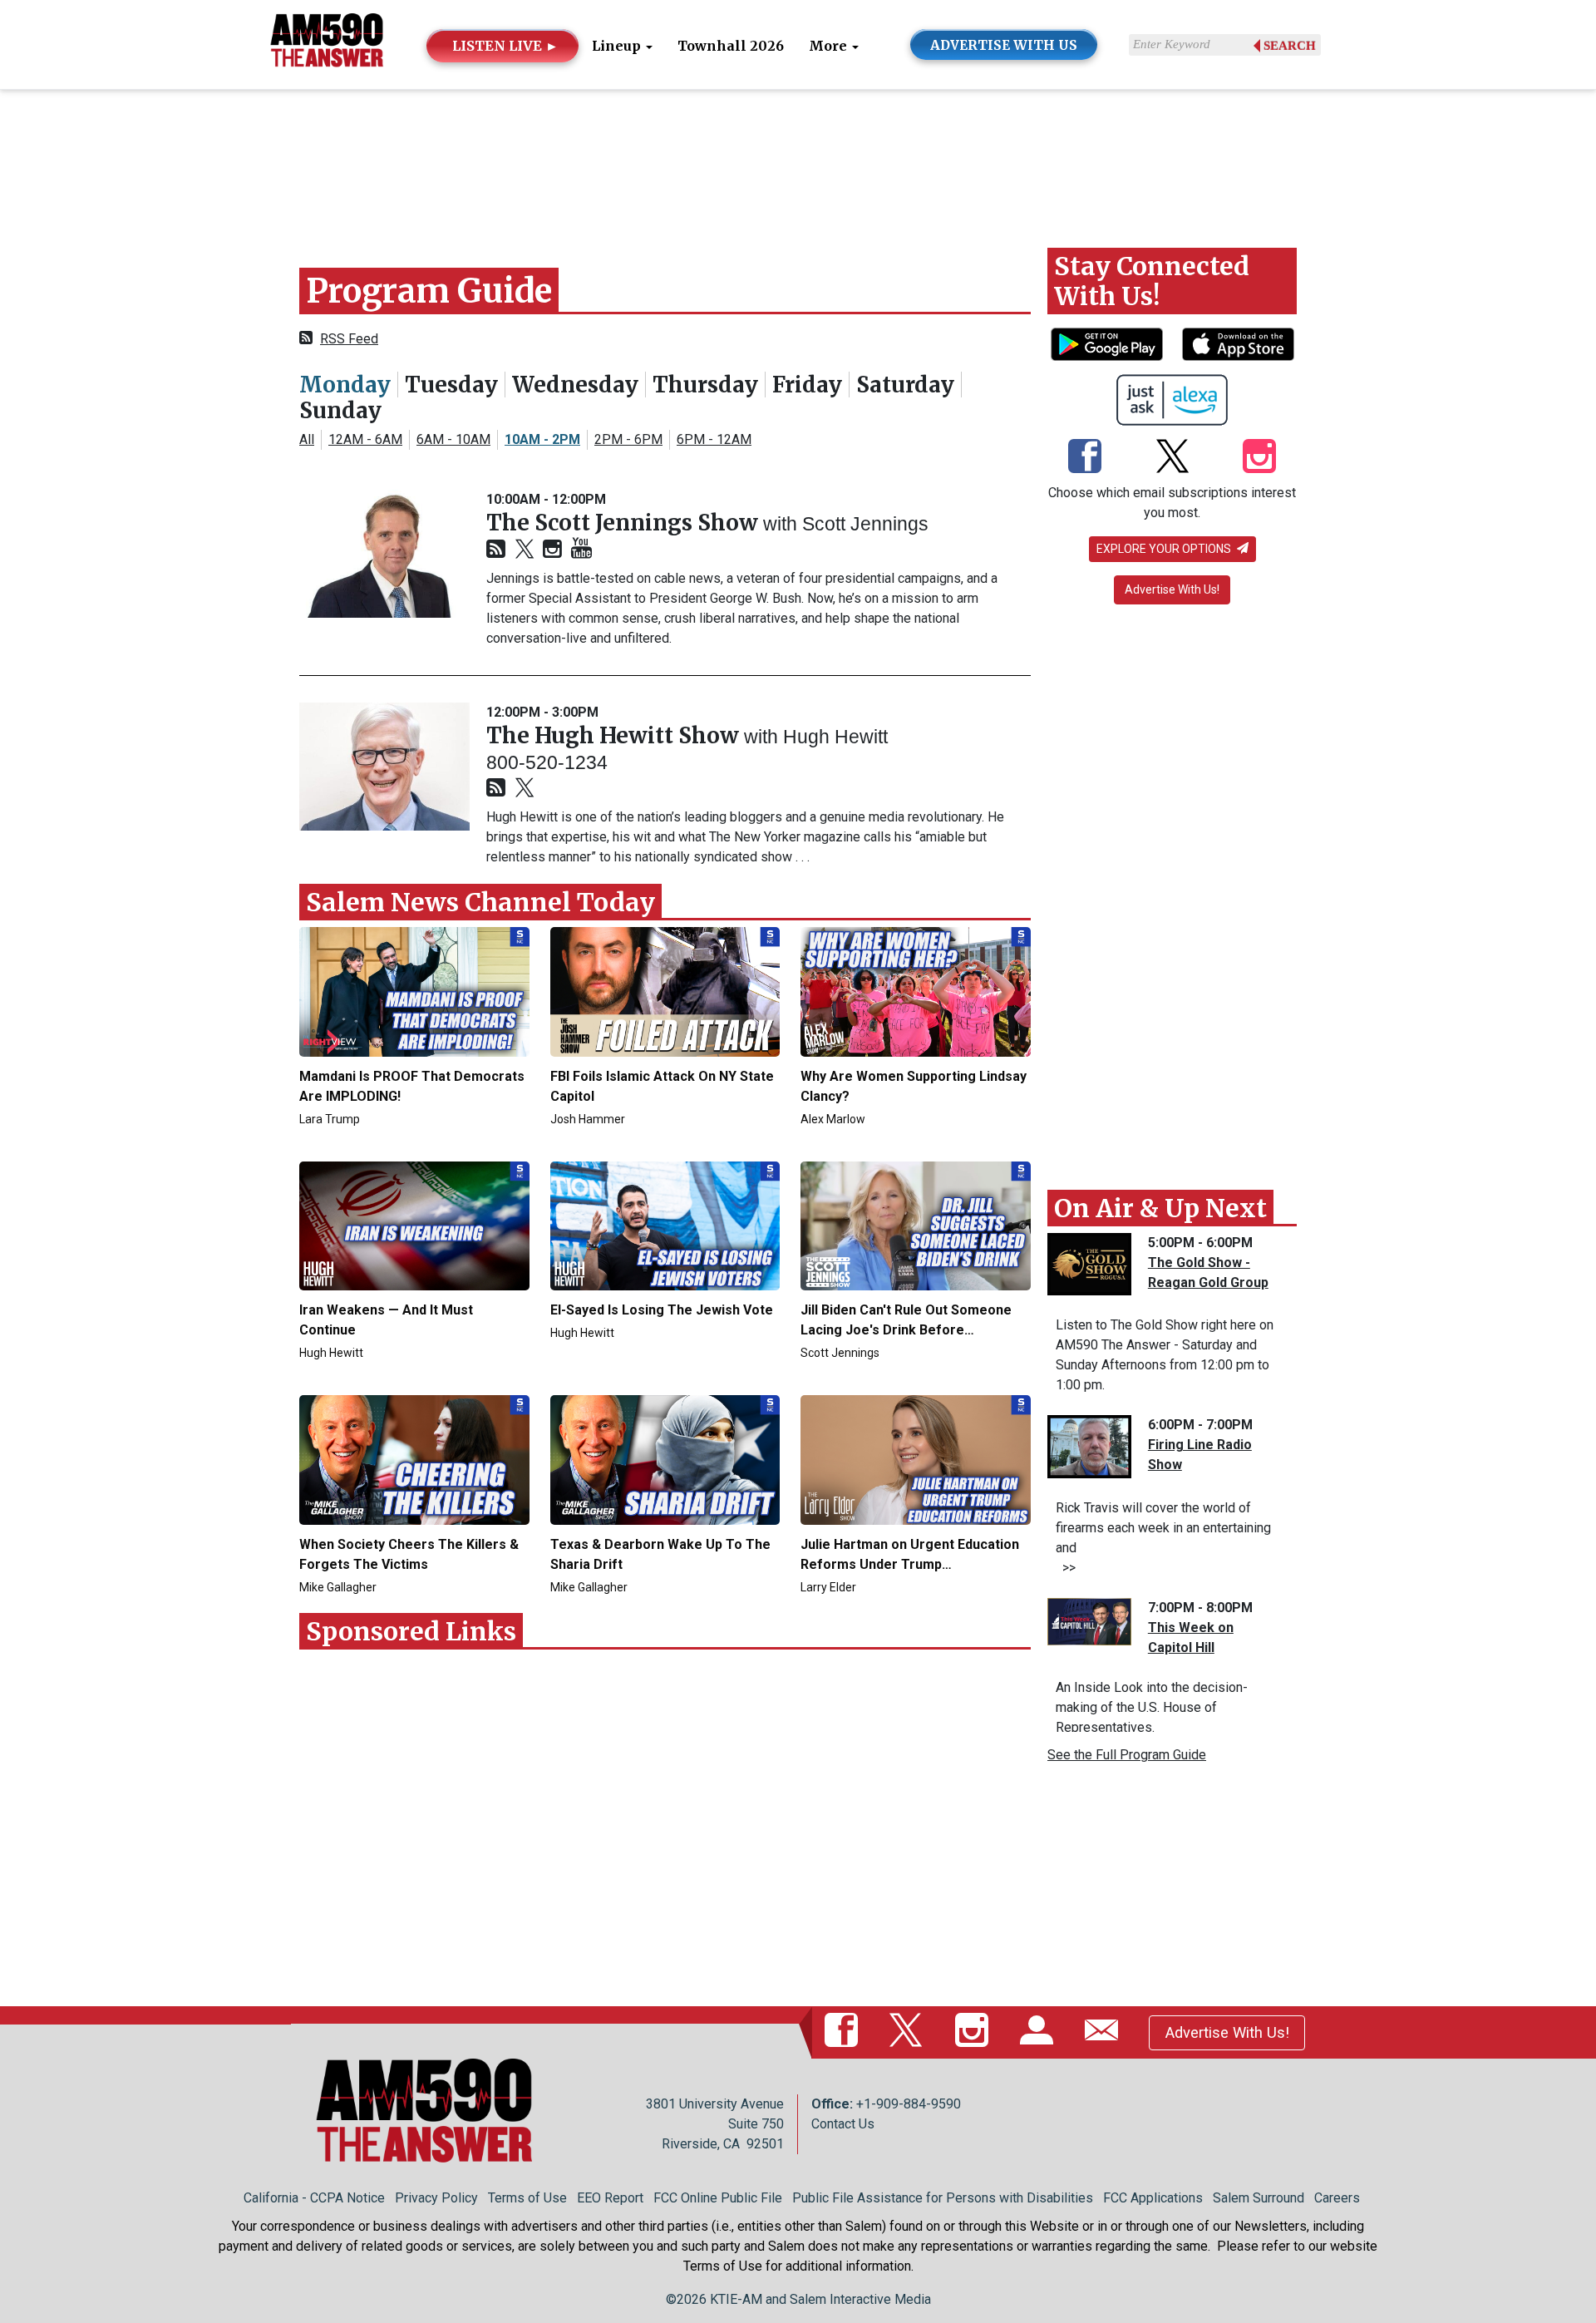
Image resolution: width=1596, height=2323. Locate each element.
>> (1066, 1568)
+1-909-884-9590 (909, 2104)
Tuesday (451, 385)
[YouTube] (581, 549)
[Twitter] (525, 550)
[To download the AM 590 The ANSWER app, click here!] (1107, 344)
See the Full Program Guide (1127, 1755)
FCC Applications (1153, 2198)
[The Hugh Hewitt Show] (384, 767)
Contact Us (843, 2124)
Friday (807, 385)
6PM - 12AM (714, 439)
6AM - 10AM (453, 439)
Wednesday (575, 385)
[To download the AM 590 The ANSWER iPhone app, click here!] (1238, 344)
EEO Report (610, 2198)
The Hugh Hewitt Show (615, 735)
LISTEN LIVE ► (505, 46)
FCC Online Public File (718, 2198)
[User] (1040, 2032)
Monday (345, 385)
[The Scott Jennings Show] (384, 554)
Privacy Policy (436, 2198)
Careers (1337, 2198)
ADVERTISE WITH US (1004, 45)
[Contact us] (1105, 2032)
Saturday (905, 385)
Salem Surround (1259, 2198)
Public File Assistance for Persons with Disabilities (943, 2198)
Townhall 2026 (731, 46)
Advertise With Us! (1172, 589)
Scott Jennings (865, 524)
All (307, 439)
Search (1290, 46)
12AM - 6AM (365, 439)
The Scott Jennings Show (625, 523)
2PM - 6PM (628, 439)
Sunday (340, 410)
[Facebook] (1085, 457)
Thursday (705, 385)
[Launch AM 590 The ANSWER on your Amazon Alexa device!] (1172, 400)
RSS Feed (349, 339)
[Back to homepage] (327, 44)
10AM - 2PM (542, 439)
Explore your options (1165, 549)
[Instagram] (552, 550)
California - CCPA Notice (314, 2198)
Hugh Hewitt (835, 737)
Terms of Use (527, 2198)
